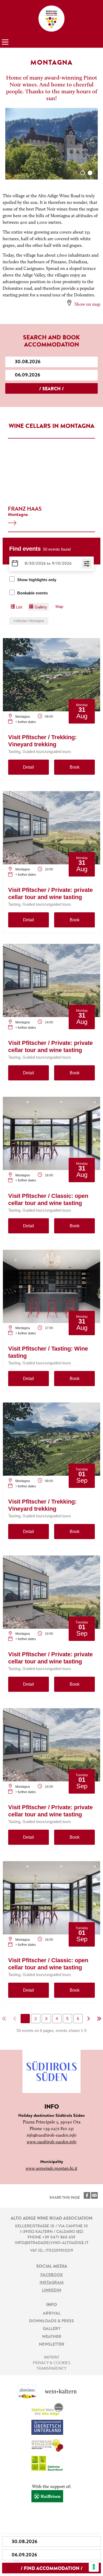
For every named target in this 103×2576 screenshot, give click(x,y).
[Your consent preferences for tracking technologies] (94, 2567)
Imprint (52, 2358)
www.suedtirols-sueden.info (51, 2142)
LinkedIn (52, 2290)
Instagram (52, 2283)
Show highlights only (37, 580)
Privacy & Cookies (51, 2363)
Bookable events (32, 593)
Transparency (51, 2369)
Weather (52, 2337)
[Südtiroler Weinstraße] (51, 19)
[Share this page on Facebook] (87, 2195)
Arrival (52, 2314)
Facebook (52, 2275)
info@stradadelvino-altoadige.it (52, 2243)
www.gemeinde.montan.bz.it (51, 2169)
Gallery (52, 2329)
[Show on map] (69, 303)
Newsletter (52, 2345)
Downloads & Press (51, 2321)
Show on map (87, 305)
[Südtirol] (31, 2393)
